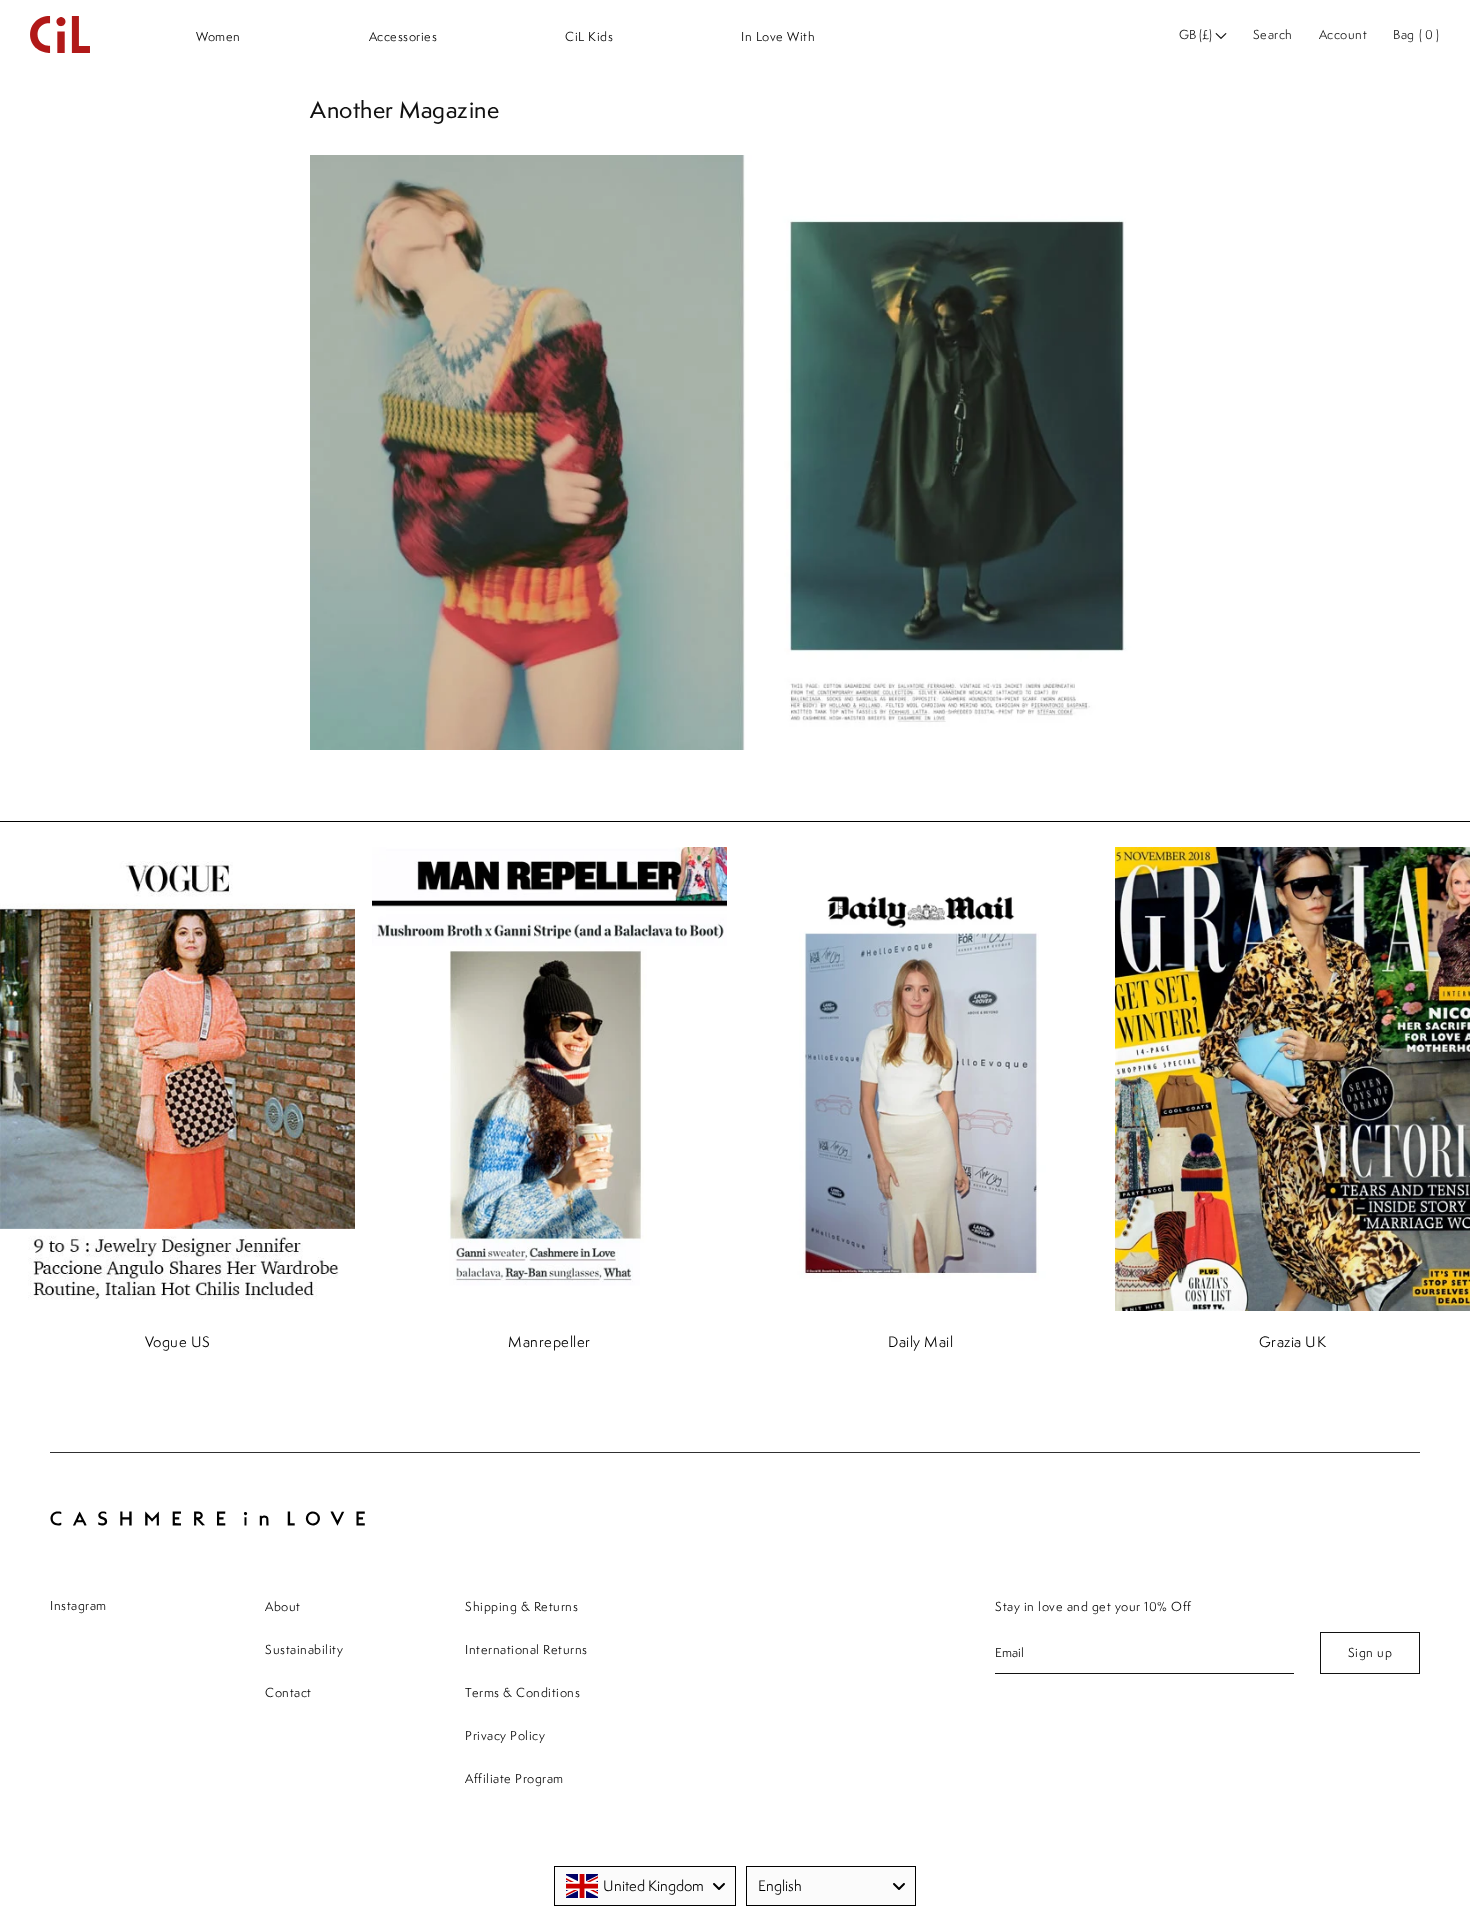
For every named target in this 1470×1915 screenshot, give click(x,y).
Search (1273, 34)
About (283, 1606)
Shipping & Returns (521, 1606)
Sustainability (304, 1649)
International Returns (526, 1649)
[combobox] (645, 1886)
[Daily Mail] (921, 1081)
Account (1343, 34)
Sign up (1370, 1652)
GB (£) (1197, 34)
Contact (288, 1692)
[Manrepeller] (550, 1081)
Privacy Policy (505, 1735)
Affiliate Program (514, 1778)
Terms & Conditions (522, 1692)
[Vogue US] (178, 1081)
